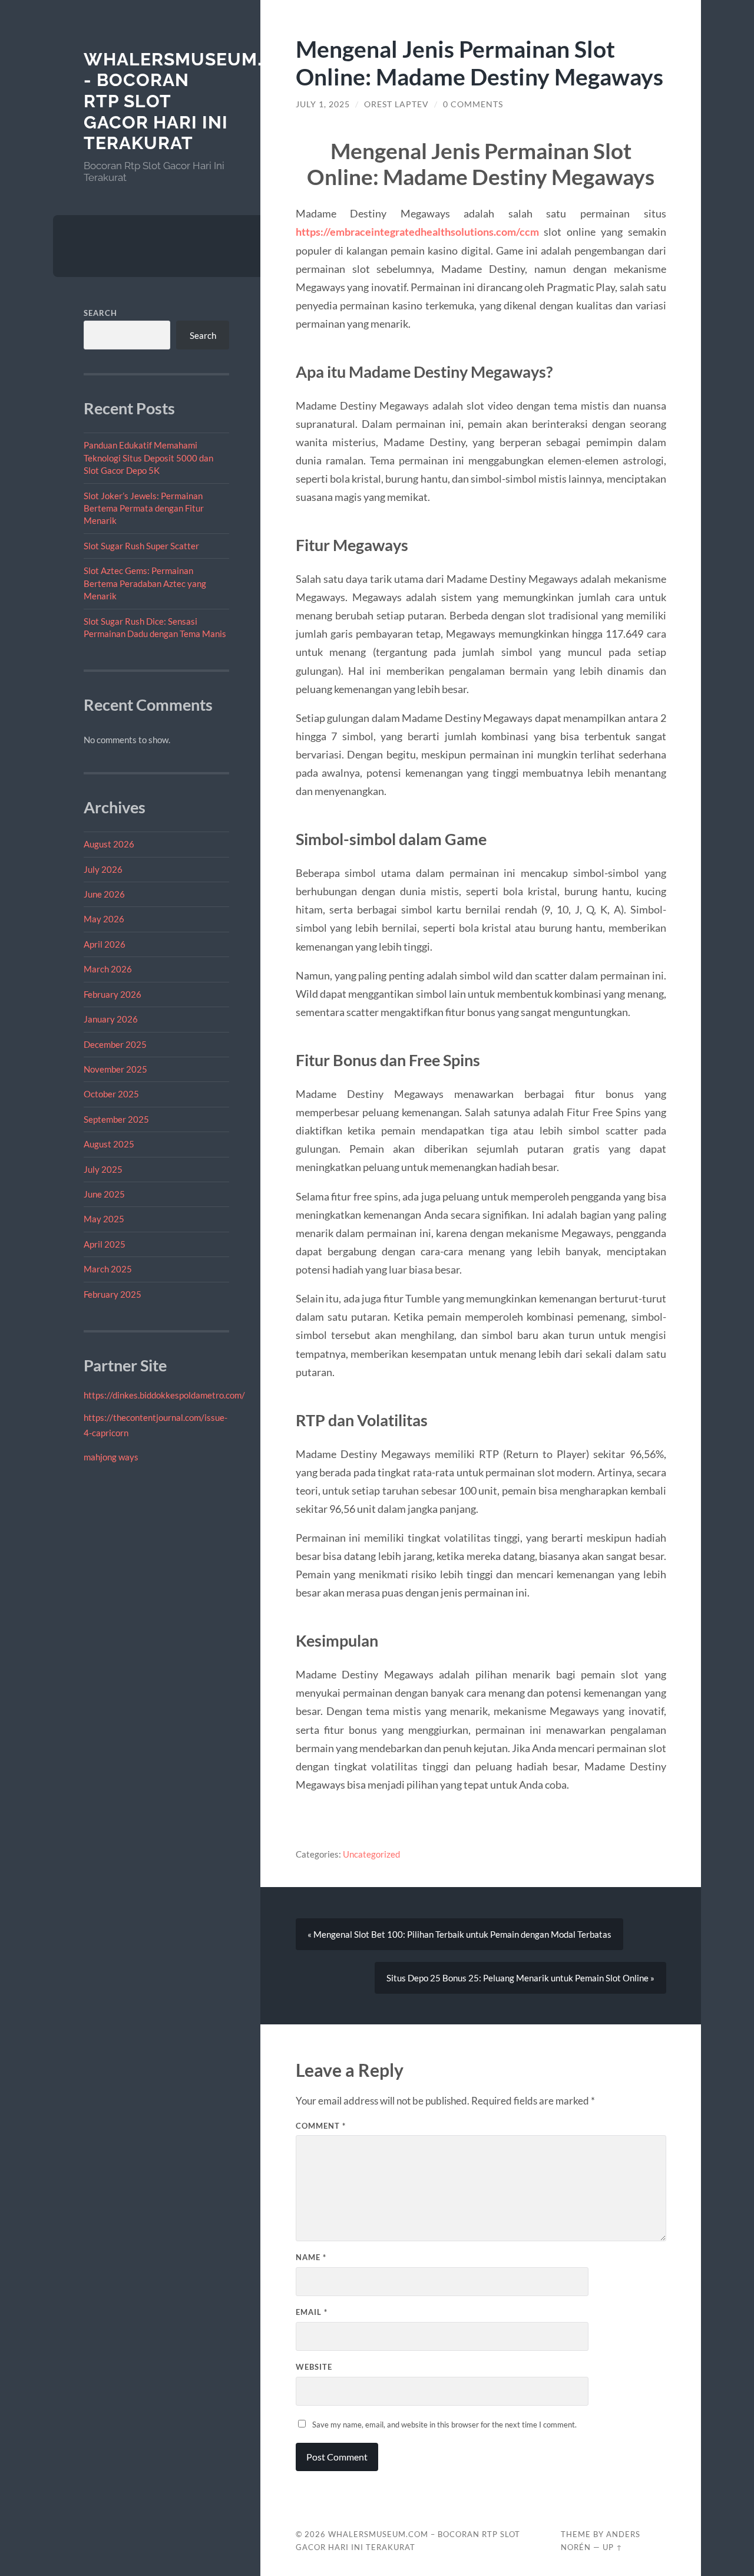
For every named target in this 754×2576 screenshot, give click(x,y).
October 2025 (111, 1094)
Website (314, 2367)
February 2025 (113, 1294)
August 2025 (109, 1144)
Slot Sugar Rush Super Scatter (141, 546)
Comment (321, 2126)
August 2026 (109, 844)
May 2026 (104, 919)
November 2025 (115, 1069)
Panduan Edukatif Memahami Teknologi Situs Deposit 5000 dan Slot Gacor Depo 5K (148, 458)
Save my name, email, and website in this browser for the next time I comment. (444, 2425)
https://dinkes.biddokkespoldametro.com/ (164, 1395)
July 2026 (103, 869)
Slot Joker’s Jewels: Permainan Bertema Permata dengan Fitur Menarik (144, 508)
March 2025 (108, 1269)
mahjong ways (111, 1457)
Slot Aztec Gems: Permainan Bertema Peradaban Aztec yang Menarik (145, 583)
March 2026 (108, 969)
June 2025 (104, 1194)
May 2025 (104, 1219)
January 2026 (111, 1019)
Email (312, 2312)
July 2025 (103, 1169)
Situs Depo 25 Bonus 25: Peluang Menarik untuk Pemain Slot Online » (520, 1978)
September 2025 (116, 1119)
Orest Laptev (396, 104)
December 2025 (115, 1044)
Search (100, 313)
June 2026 (104, 894)
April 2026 (105, 944)
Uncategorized (371, 1854)
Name (311, 2257)
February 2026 (113, 994)
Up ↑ (613, 2547)
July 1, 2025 (323, 104)
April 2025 (105, 1244)
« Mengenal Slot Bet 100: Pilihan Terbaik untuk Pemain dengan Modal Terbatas (459, 1934)
